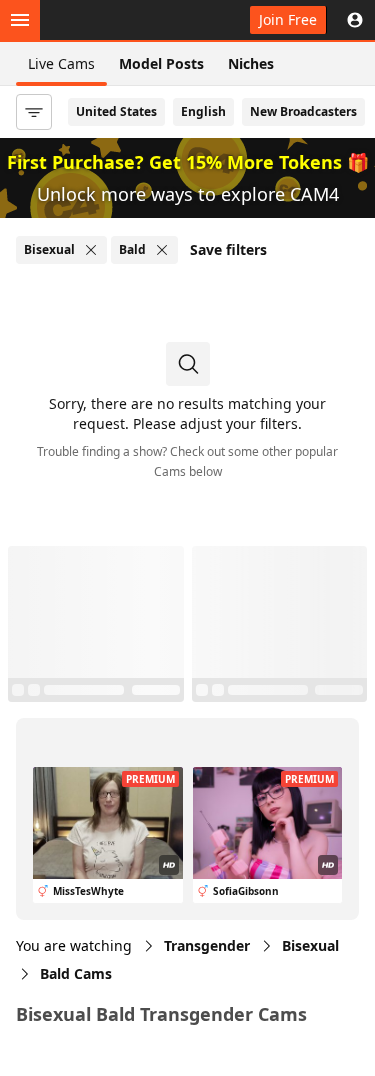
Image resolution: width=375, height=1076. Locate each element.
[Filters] (34, 112)
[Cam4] (108, 20)
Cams (76, 973)
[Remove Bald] (162, 250)
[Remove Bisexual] (91, 250)
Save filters (228, 249)
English (203, 111)
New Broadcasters (303, 111)
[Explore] (20, 20)
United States (116, 111)
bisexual (310, 945)
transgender (207, 945)
